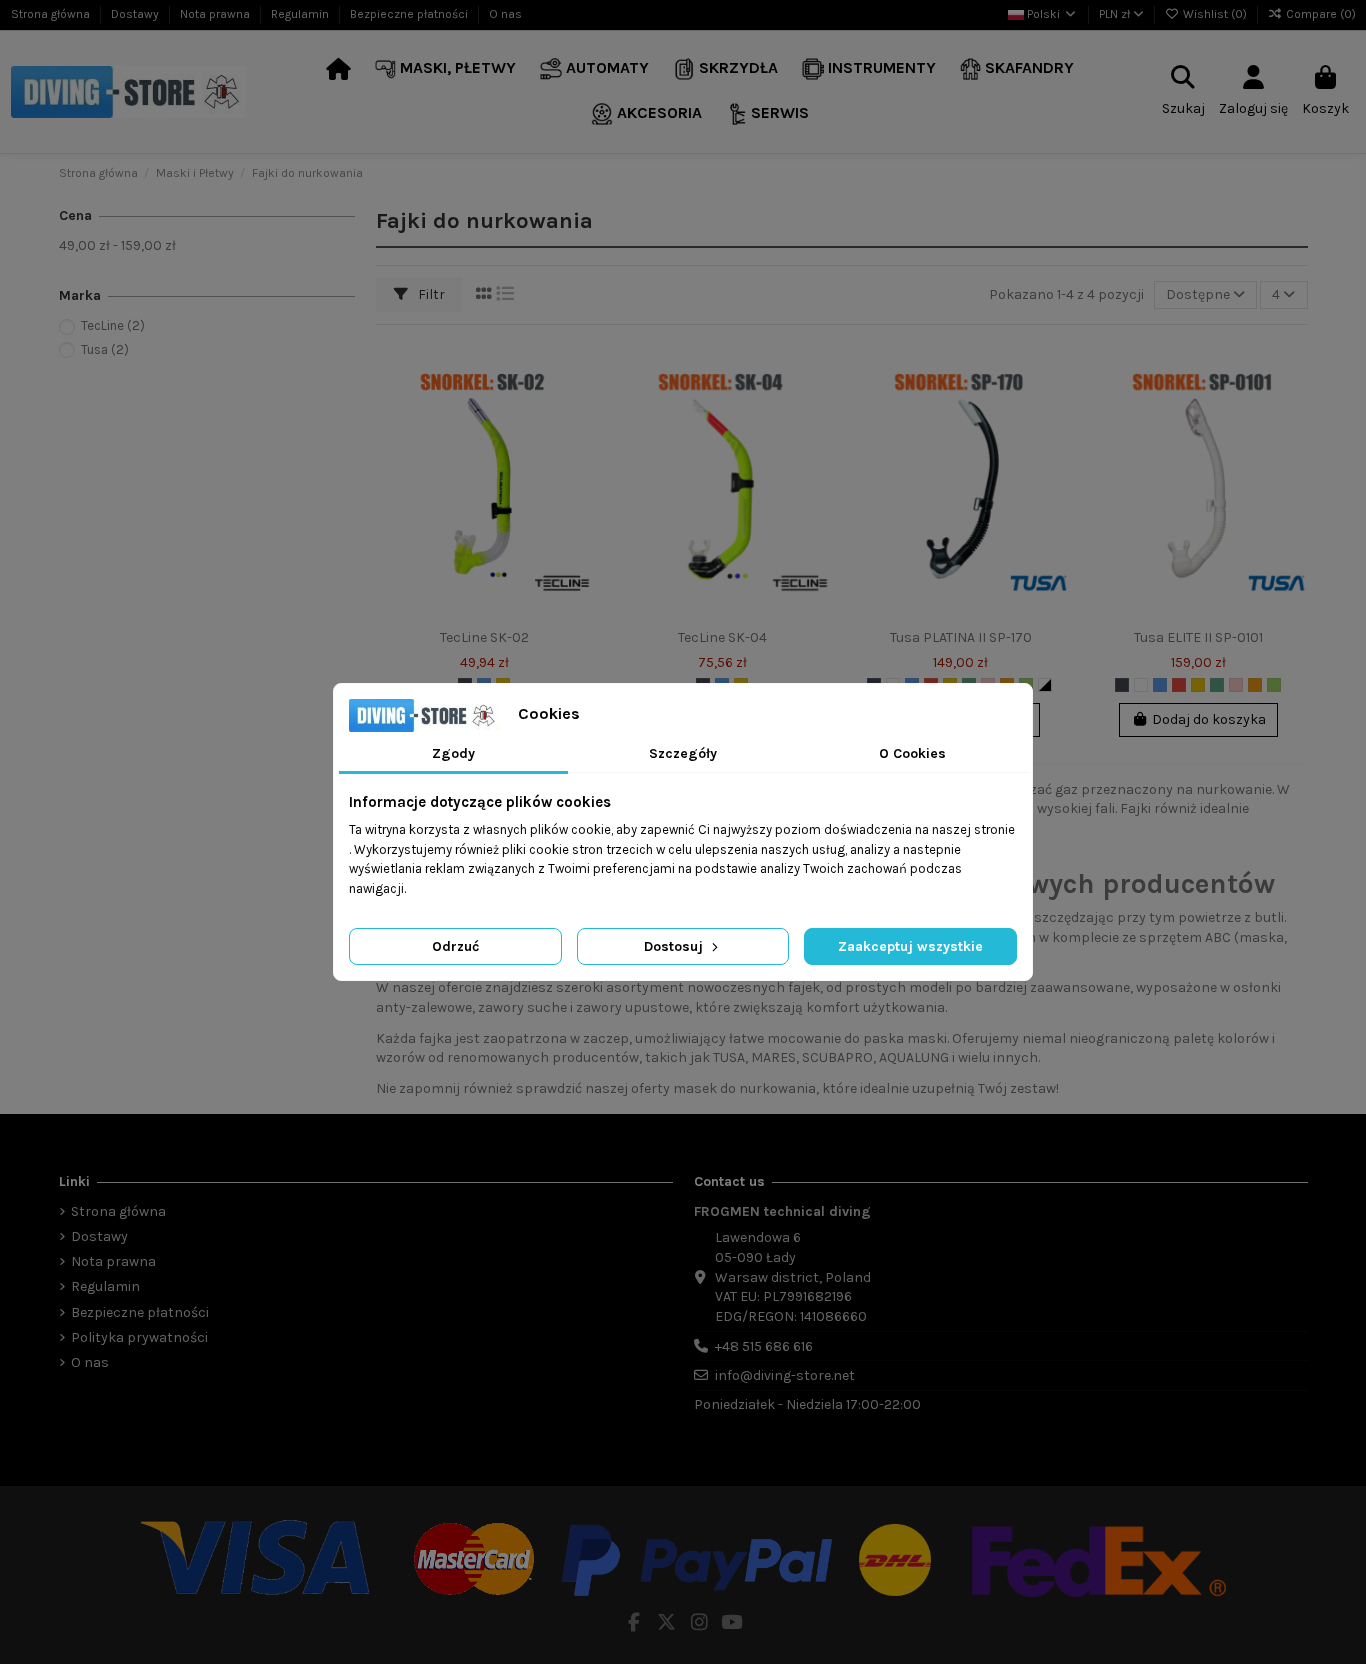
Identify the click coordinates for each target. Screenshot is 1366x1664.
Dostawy (136, 14)
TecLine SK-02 (484, 637)
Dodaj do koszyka (1209, 719)
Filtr (430, 294)
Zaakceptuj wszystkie (910, 946)
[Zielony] (1274, 685)
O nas (505, 14)
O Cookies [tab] (912, 753)
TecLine (113, 325)
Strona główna (52, 14)
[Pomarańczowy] (1255, 685)
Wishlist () (1215, 14)
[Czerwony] (1179, 685)
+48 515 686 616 (764, 1346)
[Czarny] (1122, 685)
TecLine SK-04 (722, 637)
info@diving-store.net (785, 1375)
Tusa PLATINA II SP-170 (961, 637)
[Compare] (578, 403)
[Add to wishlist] (578, 368)
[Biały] (1141, 685)
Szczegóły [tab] (683, 753)
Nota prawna (216, 14)
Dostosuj (675, 946)
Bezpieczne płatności (410, 14)
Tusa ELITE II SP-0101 (1198, 637)
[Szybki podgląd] (578, 438)
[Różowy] (1236, 685)
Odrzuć (455, 946)
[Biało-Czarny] (1045, 685)
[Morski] (1217, 685)
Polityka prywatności (139, 1337)
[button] (446, 69)
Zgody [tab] (453, 753)
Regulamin (301, 14)
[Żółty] (1198, 685)
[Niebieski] (1160, 685)
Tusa (105, 349)
